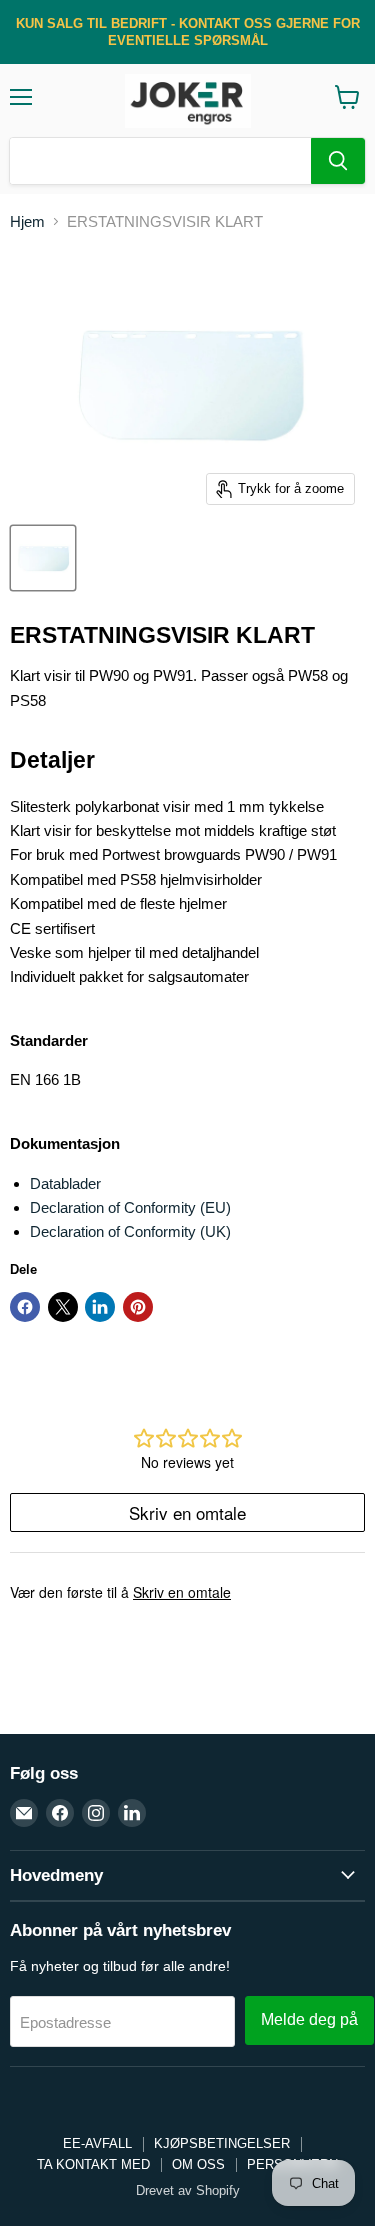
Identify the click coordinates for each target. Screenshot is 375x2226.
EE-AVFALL (97, 2143)
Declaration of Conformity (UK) (130, 1231)
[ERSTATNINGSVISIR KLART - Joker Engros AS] (43, 558)
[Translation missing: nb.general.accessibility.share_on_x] (63, 1307)
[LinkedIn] (132, 1813)
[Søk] (338, 161)
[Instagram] (96, 1813)
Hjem (27, 221)
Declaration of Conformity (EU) (130, 1207)
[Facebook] (60, 1813)
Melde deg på (309, 2019)
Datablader (65, 1183)
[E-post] (24, 1813)
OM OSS (198, 2164)
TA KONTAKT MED (93, 2164)
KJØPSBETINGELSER (222, 2143)
